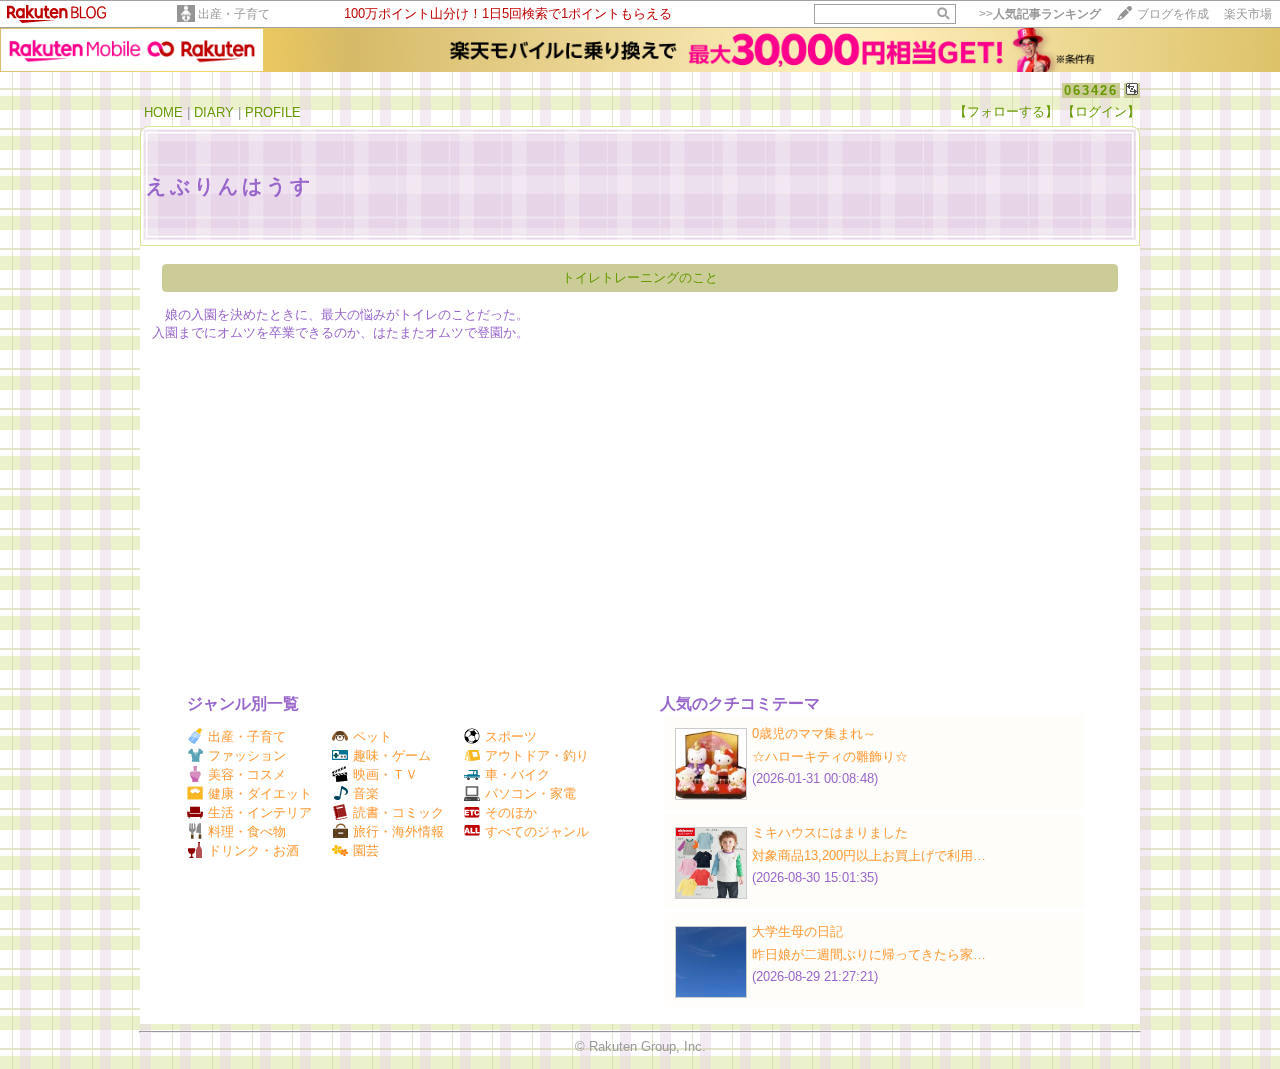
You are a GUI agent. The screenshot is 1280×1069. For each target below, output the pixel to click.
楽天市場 (1248, 14)
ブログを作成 (1173, 14)
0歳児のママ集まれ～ (814, 733)
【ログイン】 (1101, 111)
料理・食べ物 (247, 831)
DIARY (214, 112)
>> (1040, 14)
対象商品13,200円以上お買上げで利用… (869, 855)
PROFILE (273, 112)
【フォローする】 (1006, 111)
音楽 (366, 793)
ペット (372, 736)
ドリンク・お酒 (253, 850)
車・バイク (517, 774)
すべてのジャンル (537, 831)
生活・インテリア (260, 812)
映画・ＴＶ (385, 774)
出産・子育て (234, 14)
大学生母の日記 (797, 931)
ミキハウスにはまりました (830, 832)
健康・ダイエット (260, 793)
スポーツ (511, 736)
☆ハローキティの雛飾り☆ (830, 756)
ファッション (247, 755)
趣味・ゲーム (392, 755)
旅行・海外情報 (398, 831)
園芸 (366, 850)
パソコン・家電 (530, 793)
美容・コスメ (247, 774)
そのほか (511, 812)
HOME (163, 112)
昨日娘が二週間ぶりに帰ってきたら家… (869, 954)
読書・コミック (398, 812)
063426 (1091, 90)
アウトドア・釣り (537, 755)
